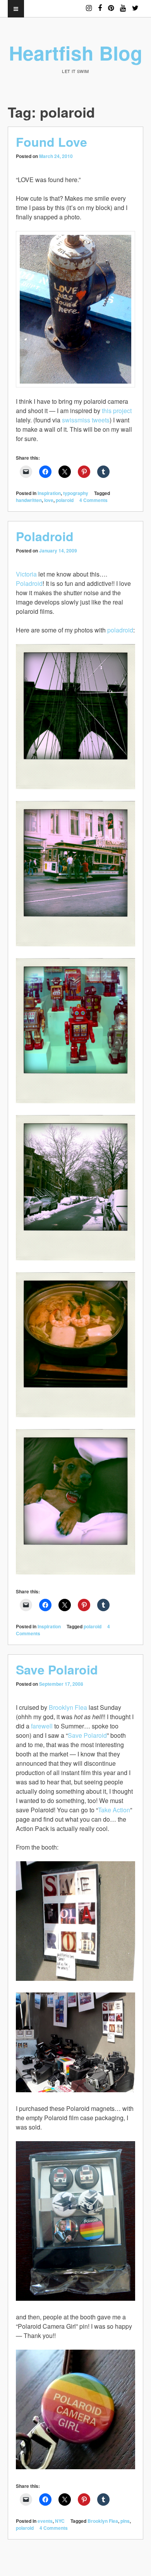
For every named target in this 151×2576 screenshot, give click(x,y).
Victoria (26, 574)
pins (125, 2521)
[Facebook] (100, 4)
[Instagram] (89, 4)
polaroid (65, 500)
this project (117, 411)
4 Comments (94, 500)
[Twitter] (135, 4)
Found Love (51, 142)
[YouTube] (123, 4)
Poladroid (45, 536)
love (49, 500)
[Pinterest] (111, 4)
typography (76, 493)
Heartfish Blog (76, 53)
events (45, 2521)
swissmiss (76, 420)
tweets (101, 420)
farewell (42, 1726)
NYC (60, 2521)
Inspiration (49, 493)
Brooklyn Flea (68, 1707)
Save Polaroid (57, 1669)
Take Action (114, 1810)
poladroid (120, 630)
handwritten (29, 500)
